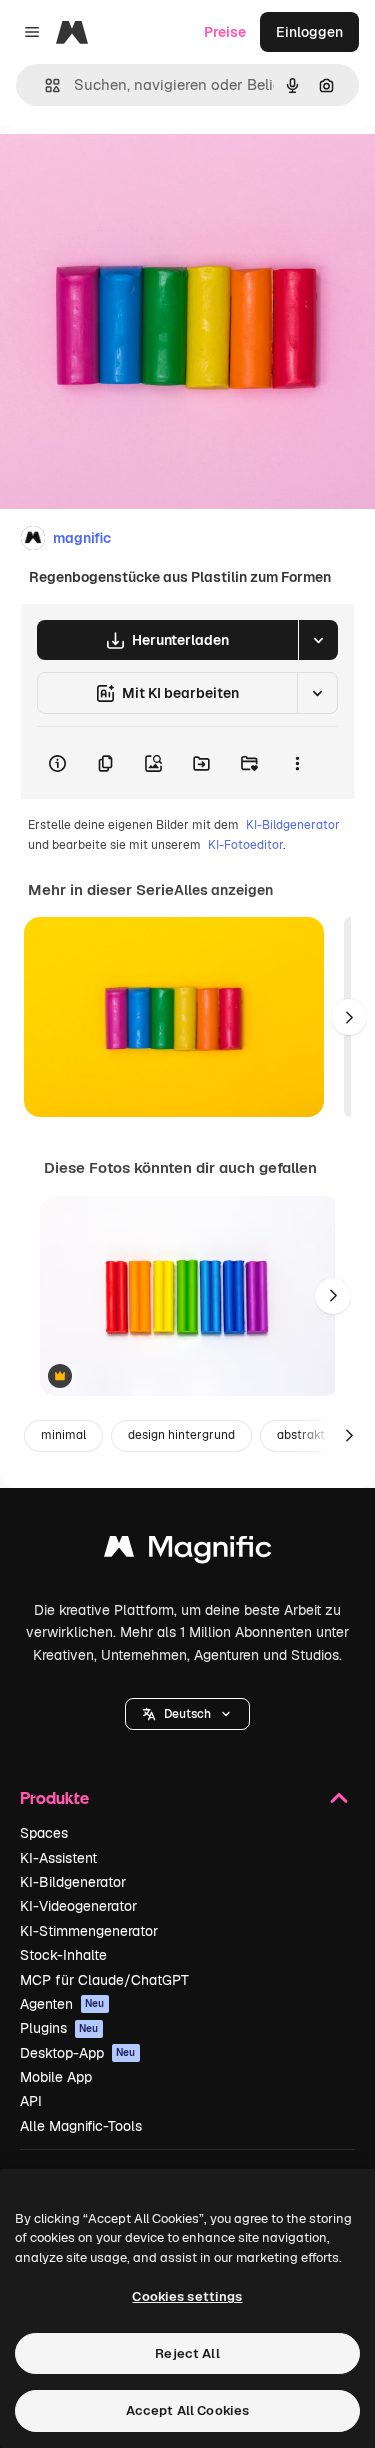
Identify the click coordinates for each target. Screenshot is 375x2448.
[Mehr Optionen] (297, 763)
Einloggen (309, 32)
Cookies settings (187, 2296)
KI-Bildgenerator (293, 825)
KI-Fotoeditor (245, 845)
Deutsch (187, 1714)
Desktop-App (78, 2053)
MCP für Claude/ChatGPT (104, 1980)
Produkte (54, 1797)
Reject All (187, 2353)
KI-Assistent (58, 1858)
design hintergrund (181, 1435)
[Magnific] (188, 1551)
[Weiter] (349, 1017)
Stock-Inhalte (63, 1955)
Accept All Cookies (187, 2410)
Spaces (44, 1833)
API (31, 2101)
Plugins (59, 2028)
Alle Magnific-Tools (81, 2126)
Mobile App (56, 2077)
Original (128, 171)
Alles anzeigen (223, 890)
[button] (187, 1714)
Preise (225, 32)
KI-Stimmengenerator (89, 1931)
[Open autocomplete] (44, 85)
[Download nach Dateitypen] (318, 640)
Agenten (62, 2004)
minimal (63, 1435)
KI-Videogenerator (78, 1906)
